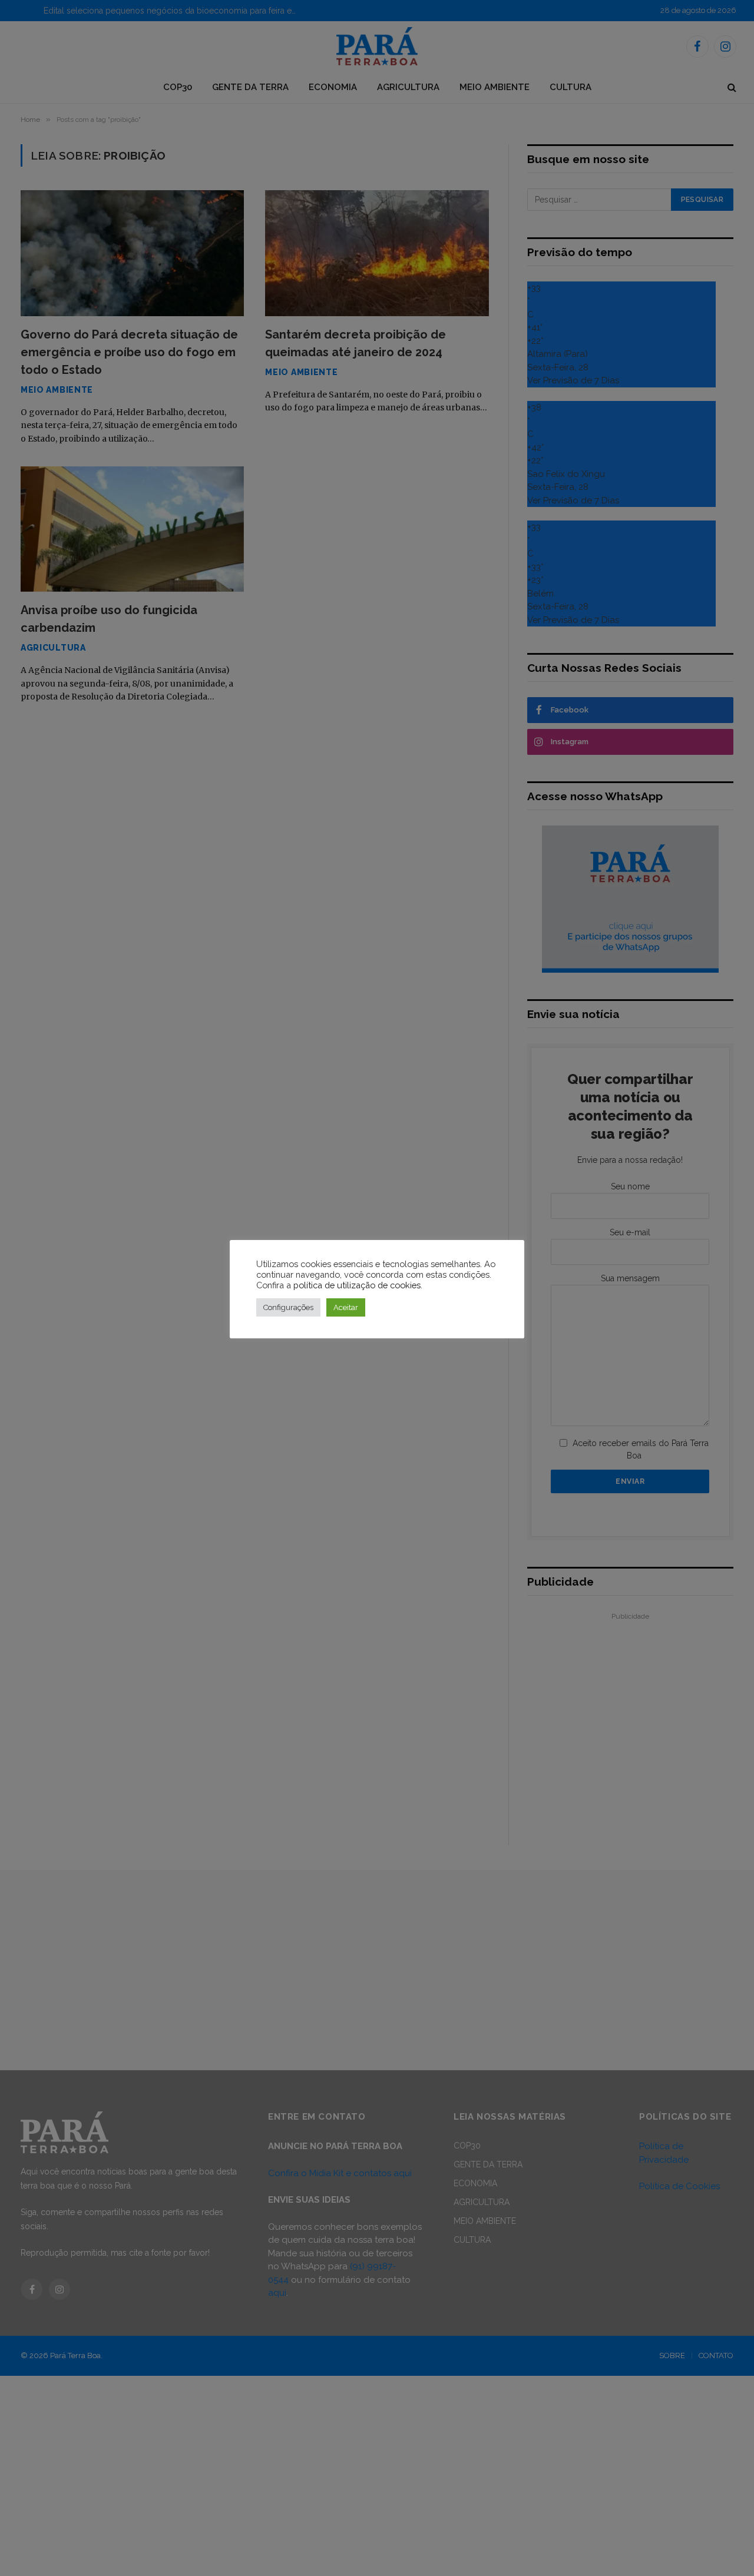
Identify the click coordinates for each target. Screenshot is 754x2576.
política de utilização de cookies (357, 1285)
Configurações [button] (288, 1307)
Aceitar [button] (346, 1307)
